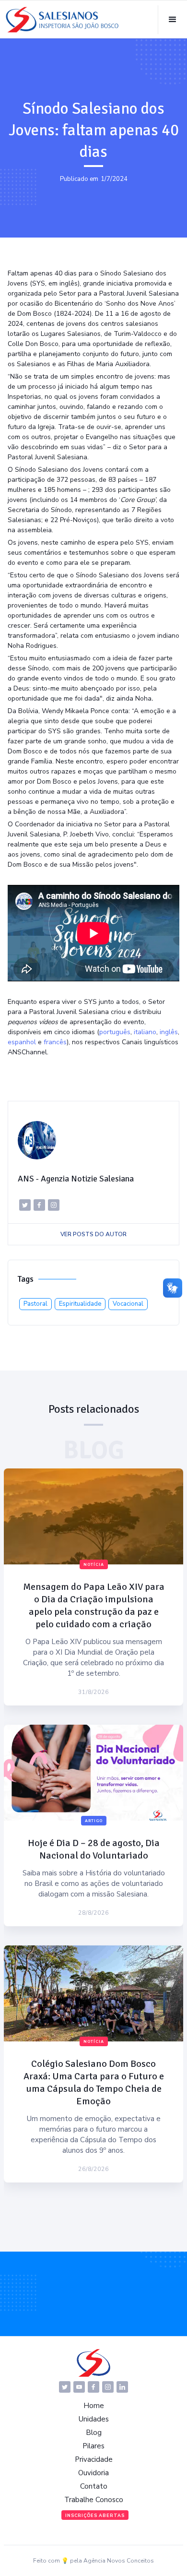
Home (94, 2406)
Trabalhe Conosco (94, 2500)
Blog (94, 2433)
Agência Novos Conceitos (119, 2561)
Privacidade (94, 2459)
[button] (172, 20)
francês (55, 1042)
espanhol (22, 1042)
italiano (145, 1032)
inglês (169, 1032)
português (115, 1032)
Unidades (94, 2419)
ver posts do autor (93, 1234)
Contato (94, 2486)
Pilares (93, 2446)
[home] (62, 20)
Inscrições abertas (95, 2516)
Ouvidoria (93, 2473)
